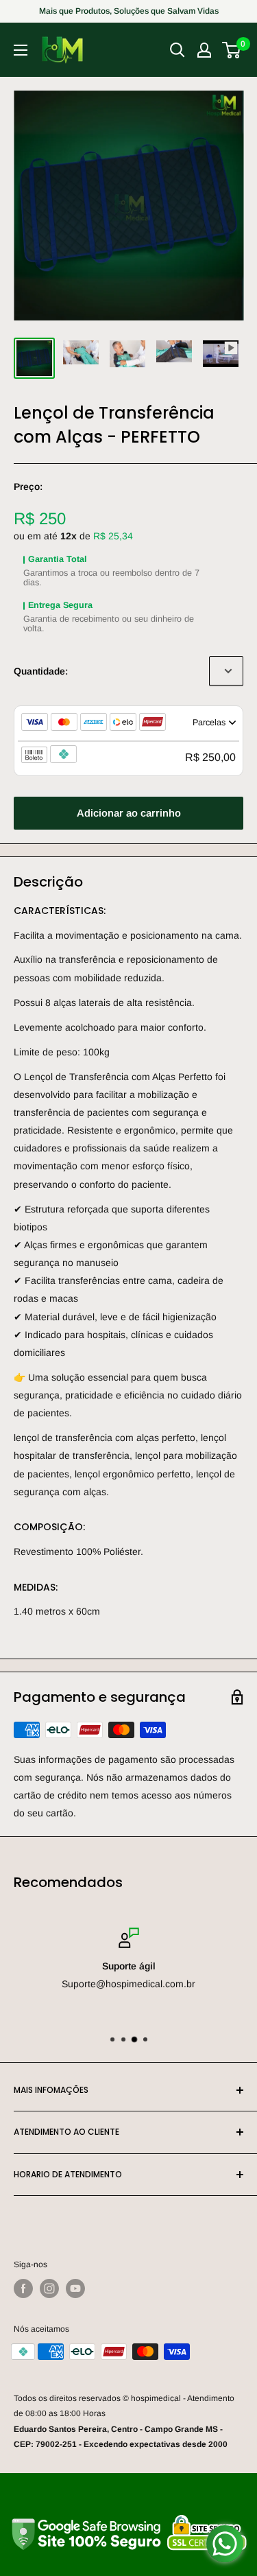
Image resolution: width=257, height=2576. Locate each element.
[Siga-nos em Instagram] (49, 2288)
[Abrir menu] (21, 50)
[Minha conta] (204, 50)
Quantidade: (41, 671)
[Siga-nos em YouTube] (75, 2288)
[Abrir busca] (178, 50)
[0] (232, 50)
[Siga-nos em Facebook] (23, 2288)
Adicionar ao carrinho (129, 813)
